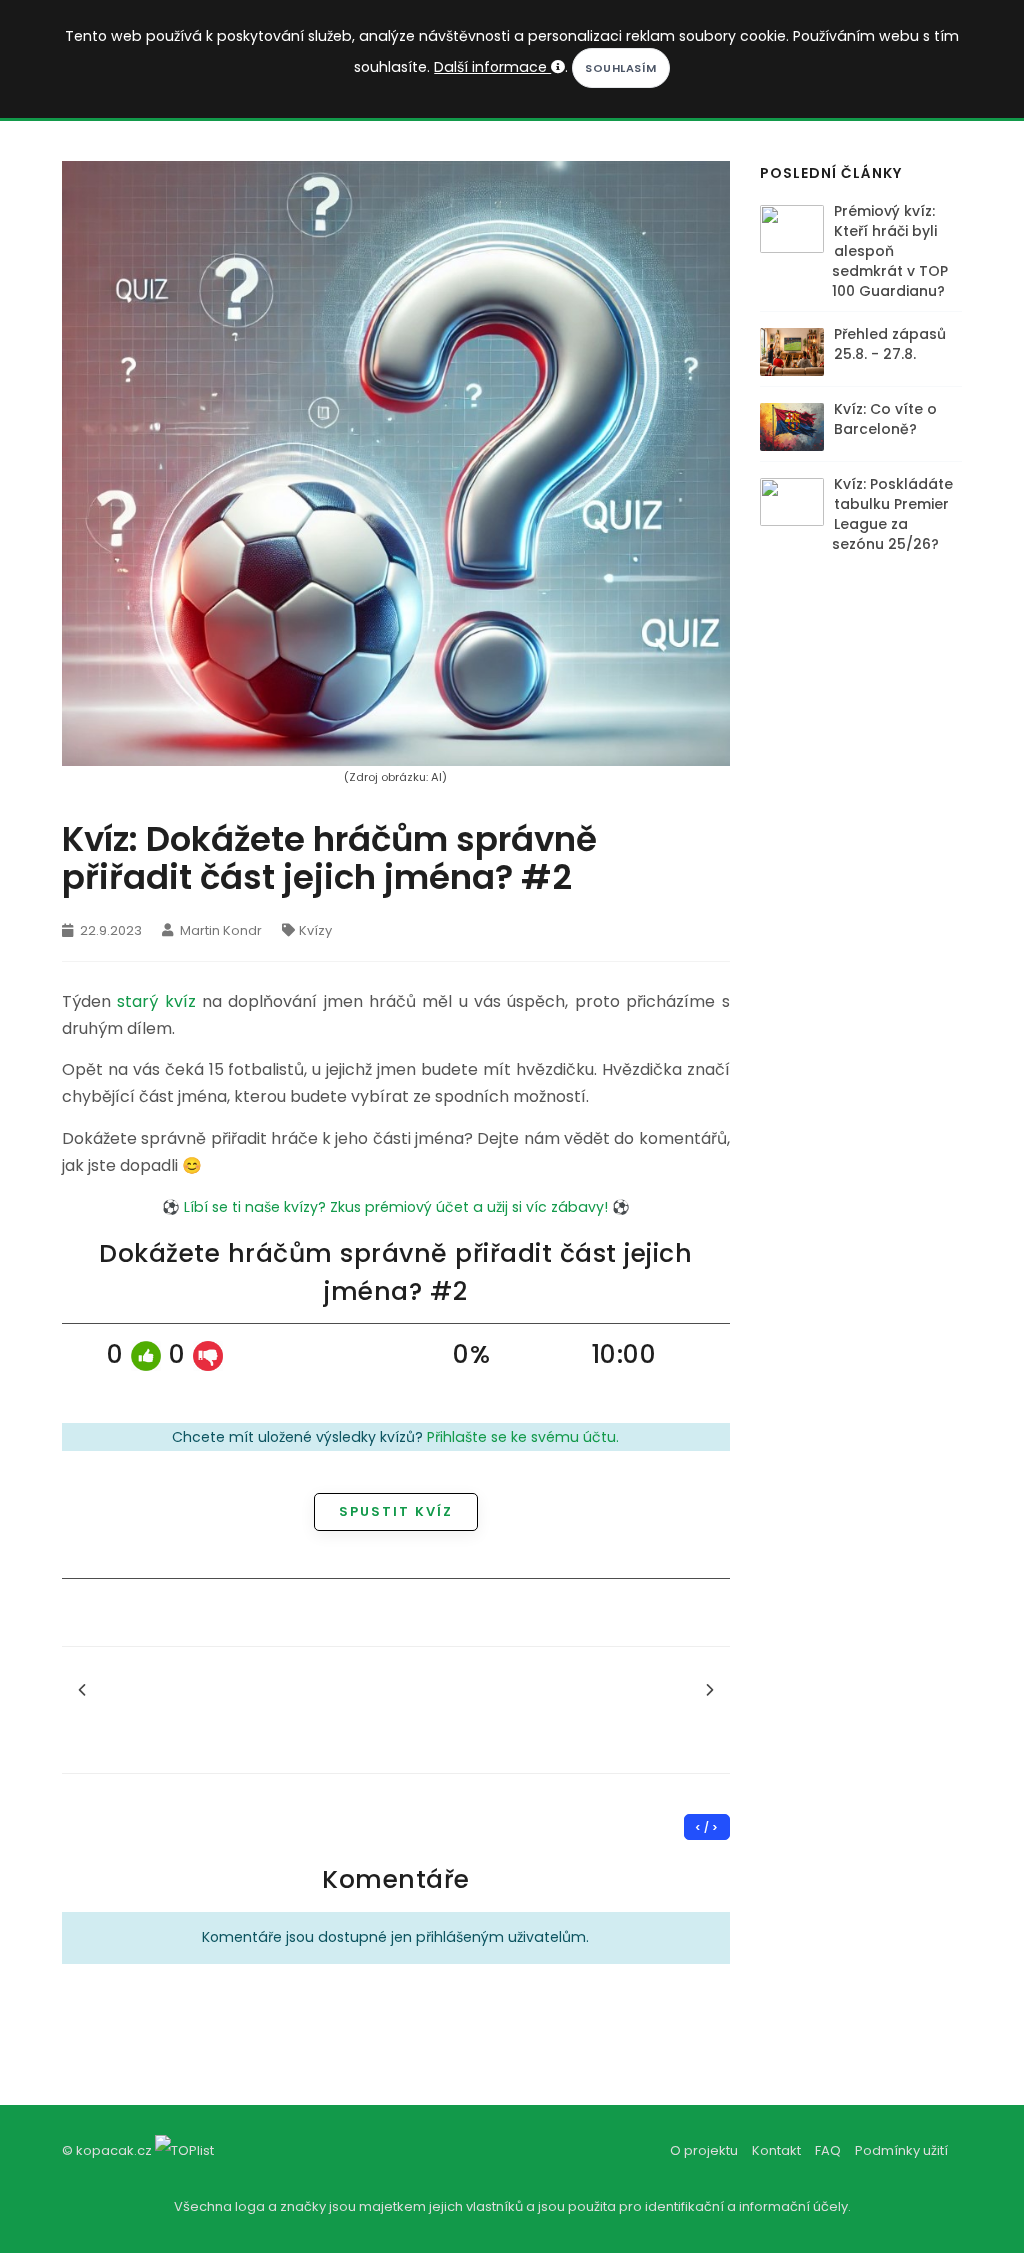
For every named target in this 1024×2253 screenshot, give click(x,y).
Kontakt (776, 2150)
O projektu (704, 2150)
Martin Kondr (219, 930)
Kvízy (315, 930)
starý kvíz (156, 1001)
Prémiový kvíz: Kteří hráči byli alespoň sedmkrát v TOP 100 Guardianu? (890, 251)
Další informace (492, 67)
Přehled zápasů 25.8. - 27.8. (890, 344)
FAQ (828, 2150)
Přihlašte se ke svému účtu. (523, 1437)
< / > (707, 1827)
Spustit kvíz (396, 1511)
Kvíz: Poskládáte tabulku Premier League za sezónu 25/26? (892, 514)
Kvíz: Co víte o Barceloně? (885, 419)
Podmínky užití (901, 2150)
